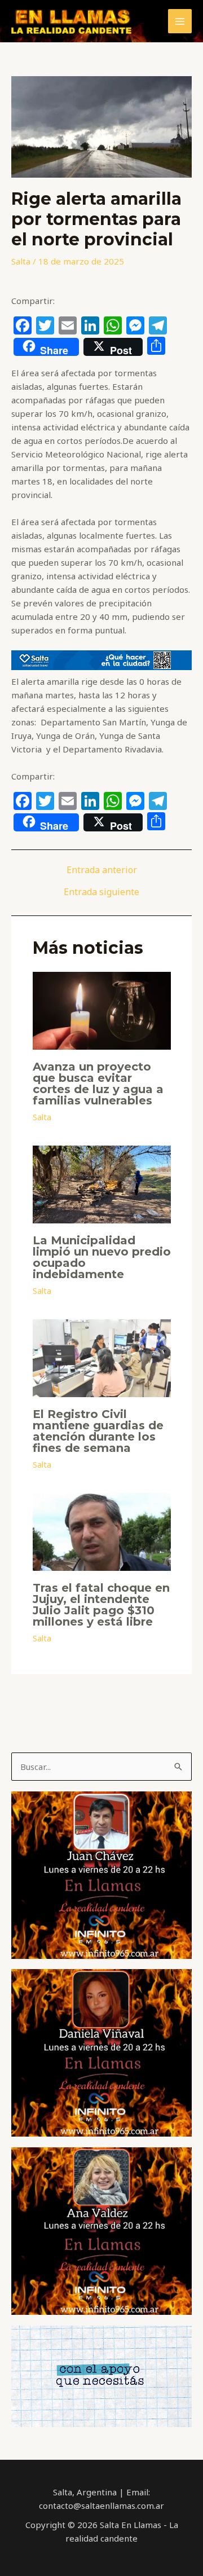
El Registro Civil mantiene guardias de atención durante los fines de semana (98, 1431)
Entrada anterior (102, 870)
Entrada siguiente (101, 892)
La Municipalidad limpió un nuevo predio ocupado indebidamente (102, 1257)
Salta (21, 261)
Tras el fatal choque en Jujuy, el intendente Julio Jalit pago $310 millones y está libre (101, 1605)
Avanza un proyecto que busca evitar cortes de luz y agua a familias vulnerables (98, 1084)
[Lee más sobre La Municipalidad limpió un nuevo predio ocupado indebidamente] (102, 1183)
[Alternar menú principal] (180, 21)
